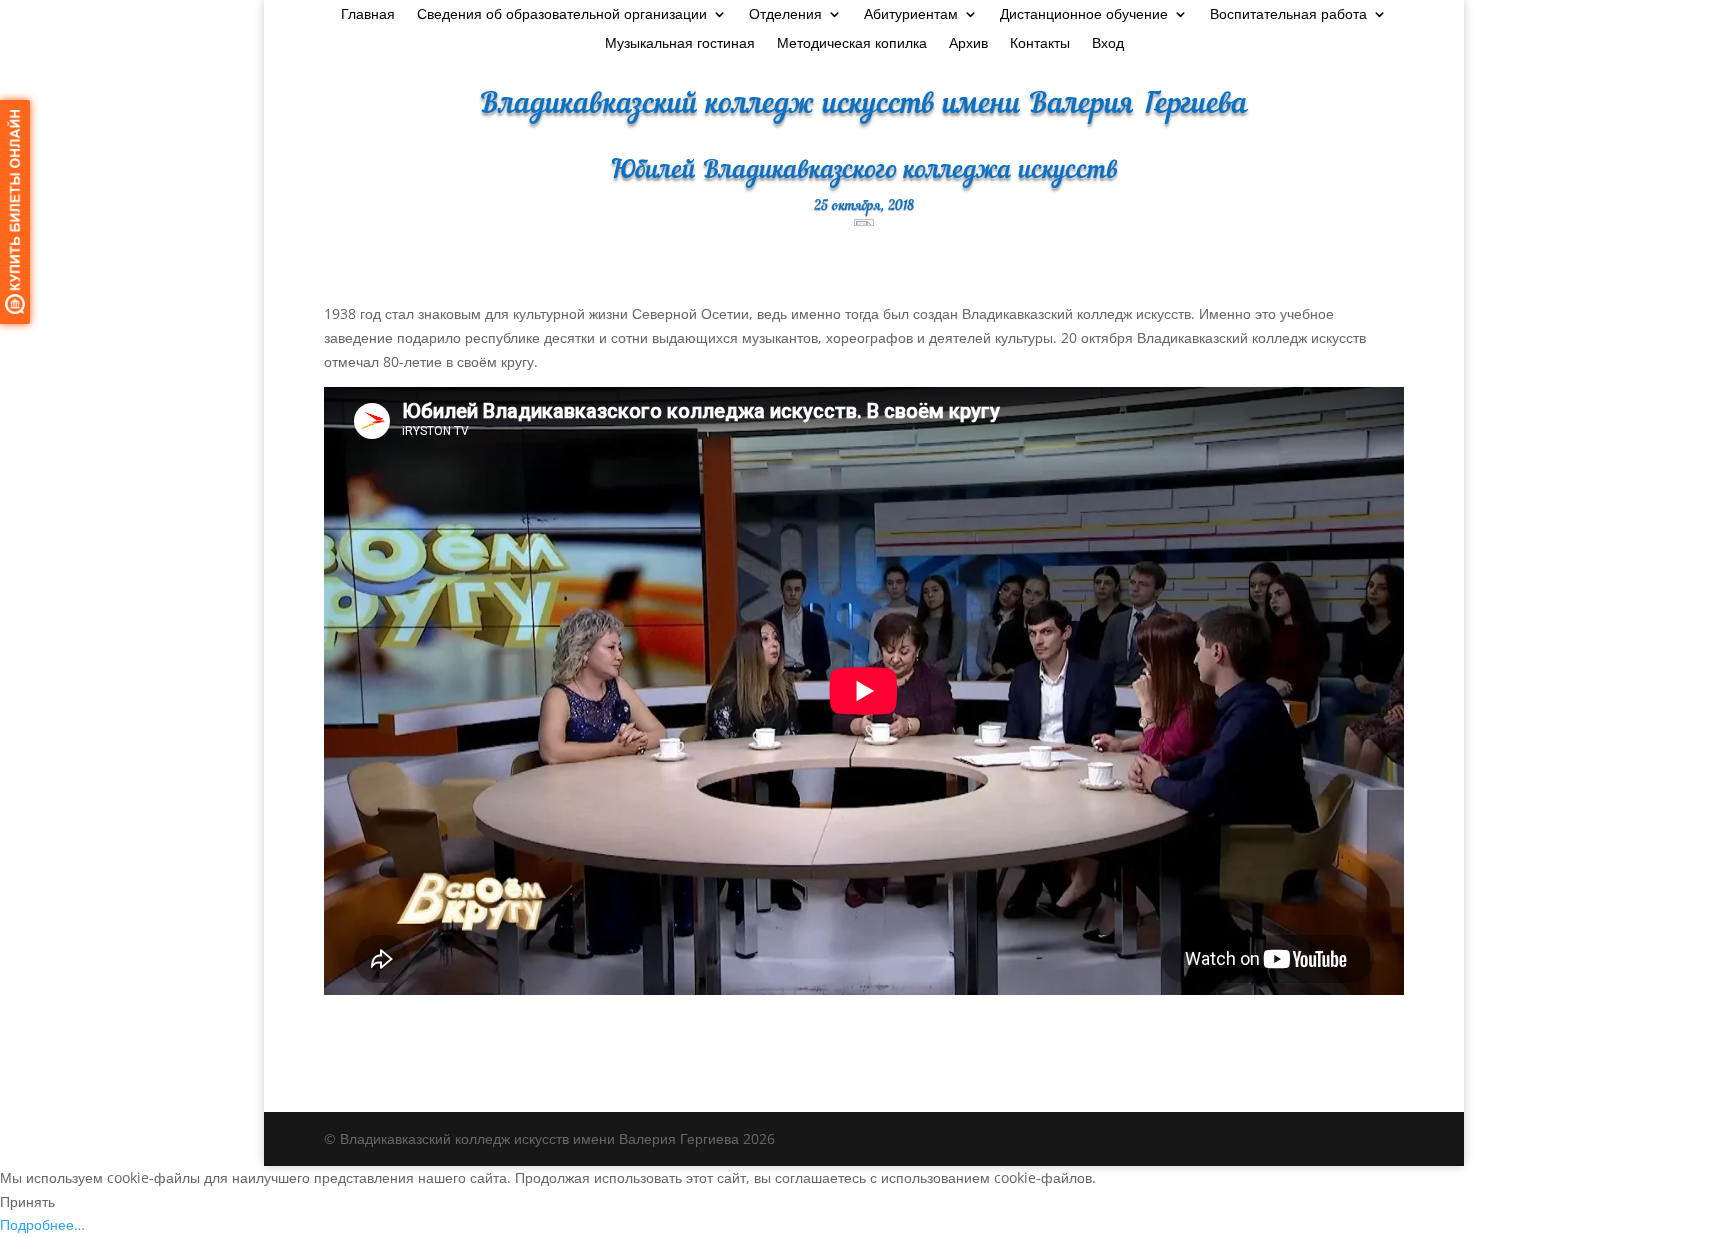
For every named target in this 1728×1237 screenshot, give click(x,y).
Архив (968, 44)
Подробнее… (42, 1224)
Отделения (785, 15)
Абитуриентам (911, 15)
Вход (1108, 44)
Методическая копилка (852, 44)
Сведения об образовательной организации (562, 15)
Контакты (1040, 44)
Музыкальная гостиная (680, 44)
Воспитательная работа (1288, 15)
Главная (368, 15)
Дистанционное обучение (1084, 15)
